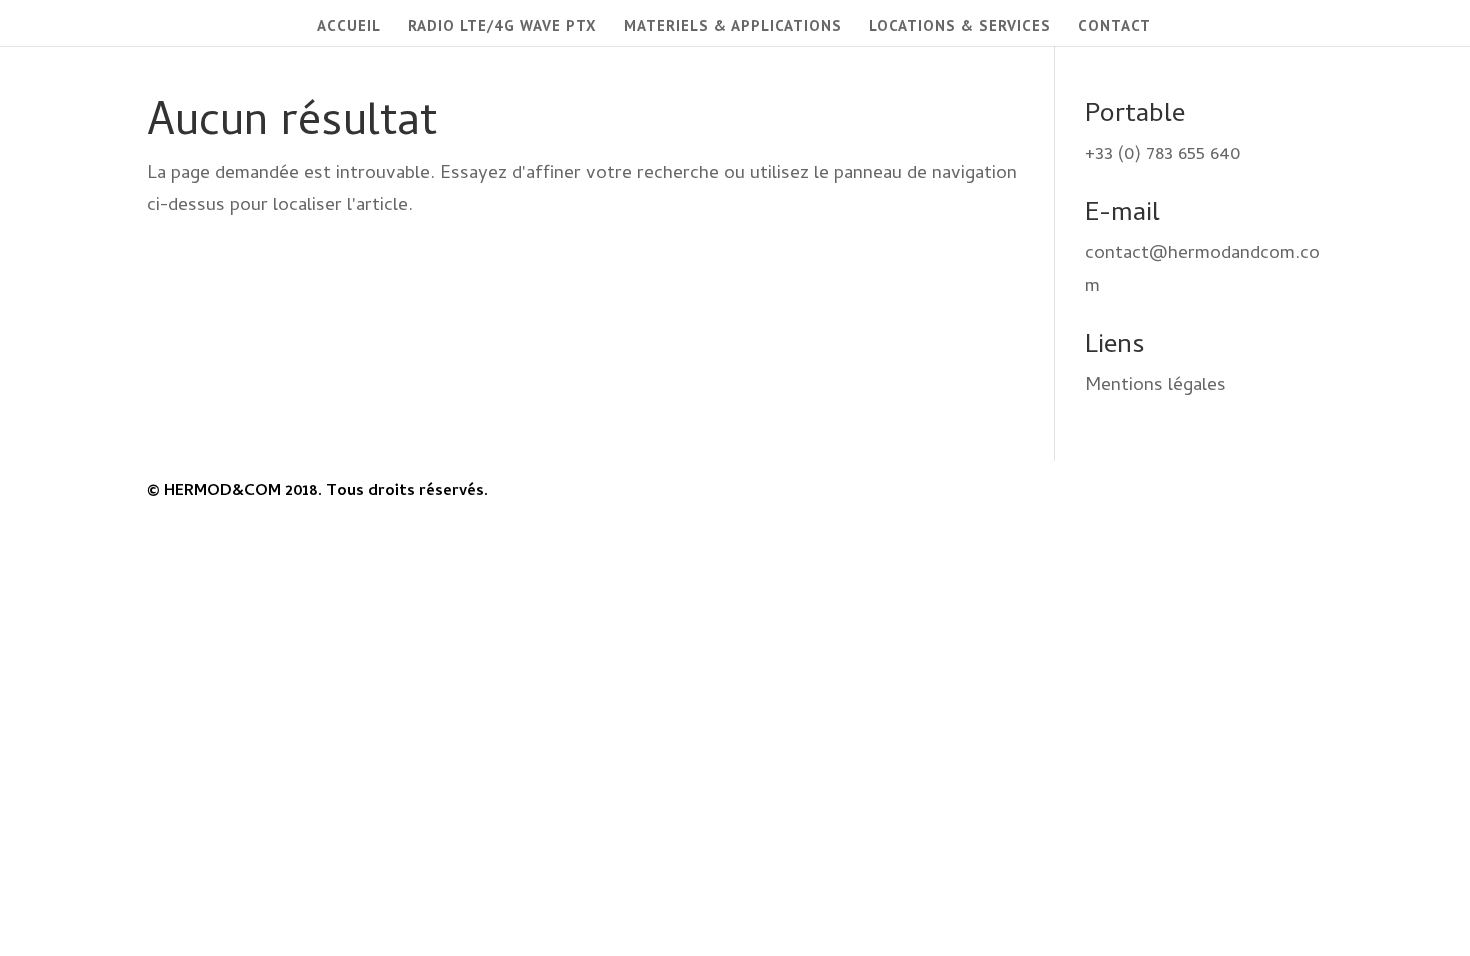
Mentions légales (1155, 386)
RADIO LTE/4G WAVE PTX (502, 27)
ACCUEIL (349, 27)
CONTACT (1114, 27)
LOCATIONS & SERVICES (960, 27)
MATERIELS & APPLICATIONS (733, 27)
